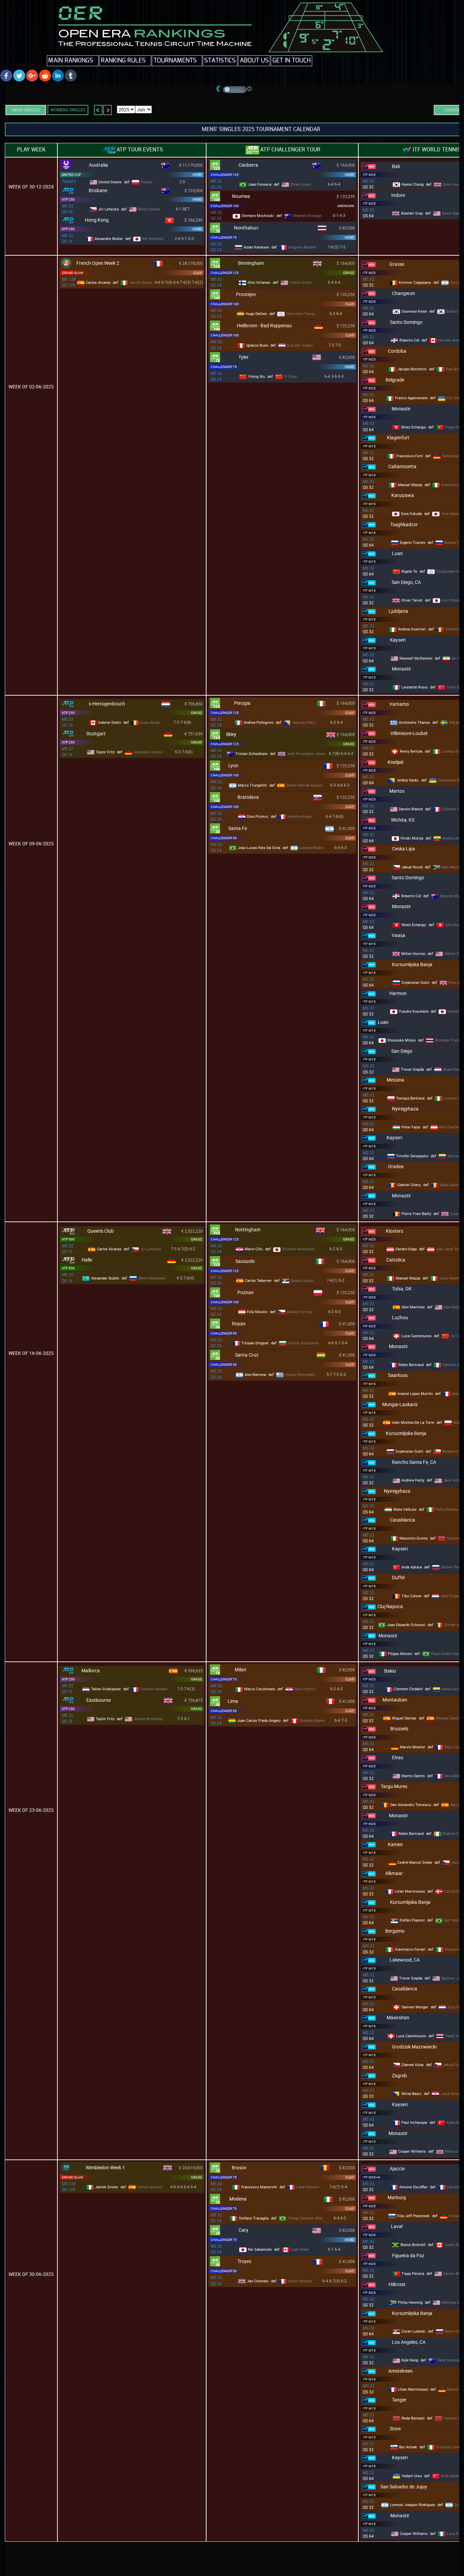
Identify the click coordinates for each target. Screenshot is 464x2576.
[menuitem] (73, 61)
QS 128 (68, 285)
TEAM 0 (69, 182)
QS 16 (67, 241)
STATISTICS (220, 61)
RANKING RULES (123, 61)
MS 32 (68, 206)
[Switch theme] (235, 90)
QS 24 (67, 211)
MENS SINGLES (26, 110)
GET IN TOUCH (291, 61)
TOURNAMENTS (175, 61)
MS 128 (69, 279)
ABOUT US (254, 61)
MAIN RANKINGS (71, 61)
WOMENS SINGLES (68, 110)
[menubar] (180, 61)
